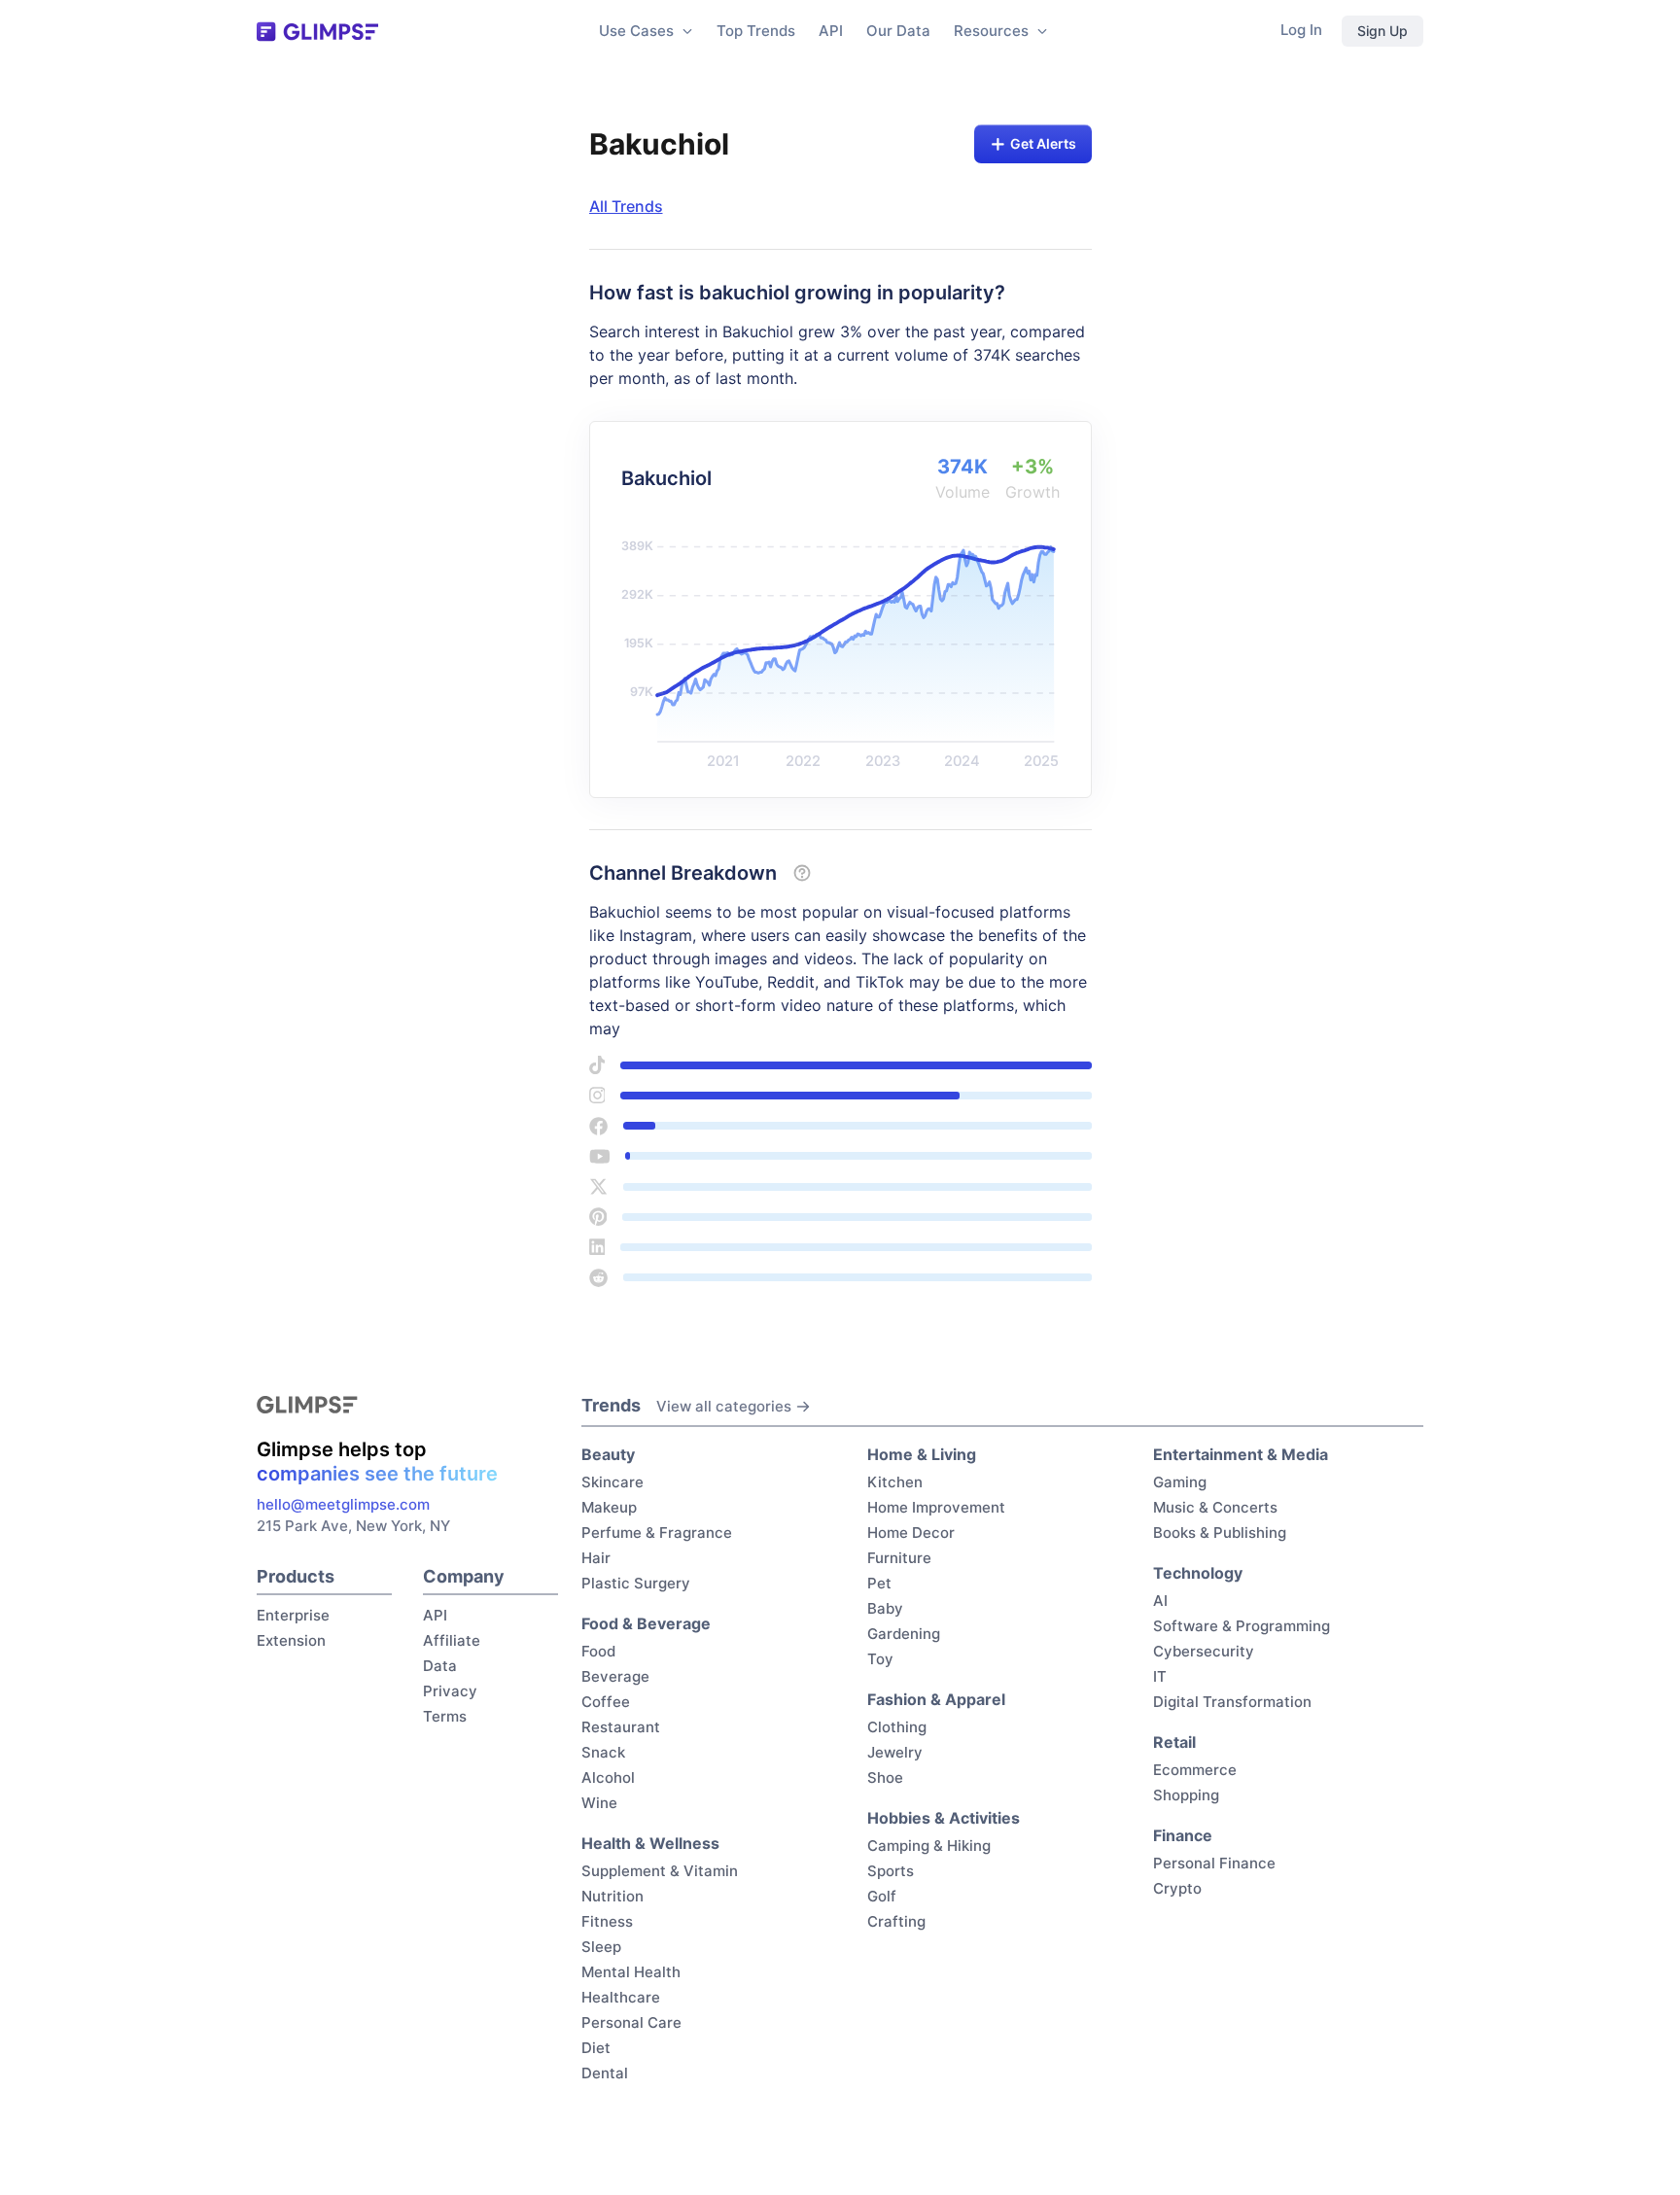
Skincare (612, 1482)
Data (440, 1666)
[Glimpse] (317, 32)
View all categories (724, 1406)
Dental (605, 2073)
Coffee (606, 1702)
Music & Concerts (1215, 1507)
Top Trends (756, 31)
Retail (1174, 1742)
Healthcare (621, 1997)
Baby (885, 1608)
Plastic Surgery (636, 1583)
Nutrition (612, 1896)
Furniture (899, 1558)
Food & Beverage (646, 1623)
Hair (596, 1558)
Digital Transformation (1232, 1702)
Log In (1301, 30)
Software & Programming (1242, 1626)
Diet (596, 2048)
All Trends (626, 206)
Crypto (1177, 1888)
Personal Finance (1214, 1863)
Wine (599, 1803)
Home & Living (922, 1454)
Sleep (601, 1947)
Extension (291, 1640)
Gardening (904, 1634)
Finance (1183, 1835)
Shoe (885, 1777)
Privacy (450, 1691)
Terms (445, 1716)
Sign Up (1382, 31)
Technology (1198, 1573)
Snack (603, 1752)
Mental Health (631, 1972)
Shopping (1186, 1795)
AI (1160, 1601)
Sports (891, 1871)
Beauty (608, 1454)
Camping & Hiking (929, 1846)
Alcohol (608, 1777)
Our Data (898, 31)
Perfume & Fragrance (657, 1533)
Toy (880, 1659)
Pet (879, 1583)
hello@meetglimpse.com (343, 1504)
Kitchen (895, 1482)
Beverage (615, 1676)
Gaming (1180, 1482)
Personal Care (631, 2022)
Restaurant (621, 1727)
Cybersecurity (1204, 1651)
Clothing (897, 1727)
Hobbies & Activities (944, 1818)
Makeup (609, 1507)
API (831, 31)
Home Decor (911, 1533)
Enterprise (293, 1615)
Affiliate (452, 1640)
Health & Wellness (650, 1843)
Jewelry (895, 1752)
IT (1160, 1676)
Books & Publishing (1220, 1533)
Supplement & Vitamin (660, 1871)
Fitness (607, 1921)
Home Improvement (936, 1507)
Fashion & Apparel (936, 1699)
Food (598, 1651)
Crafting (896, 1921)
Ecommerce (1195, 1770)
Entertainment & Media (1241, 1454)
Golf (882, 1896)
